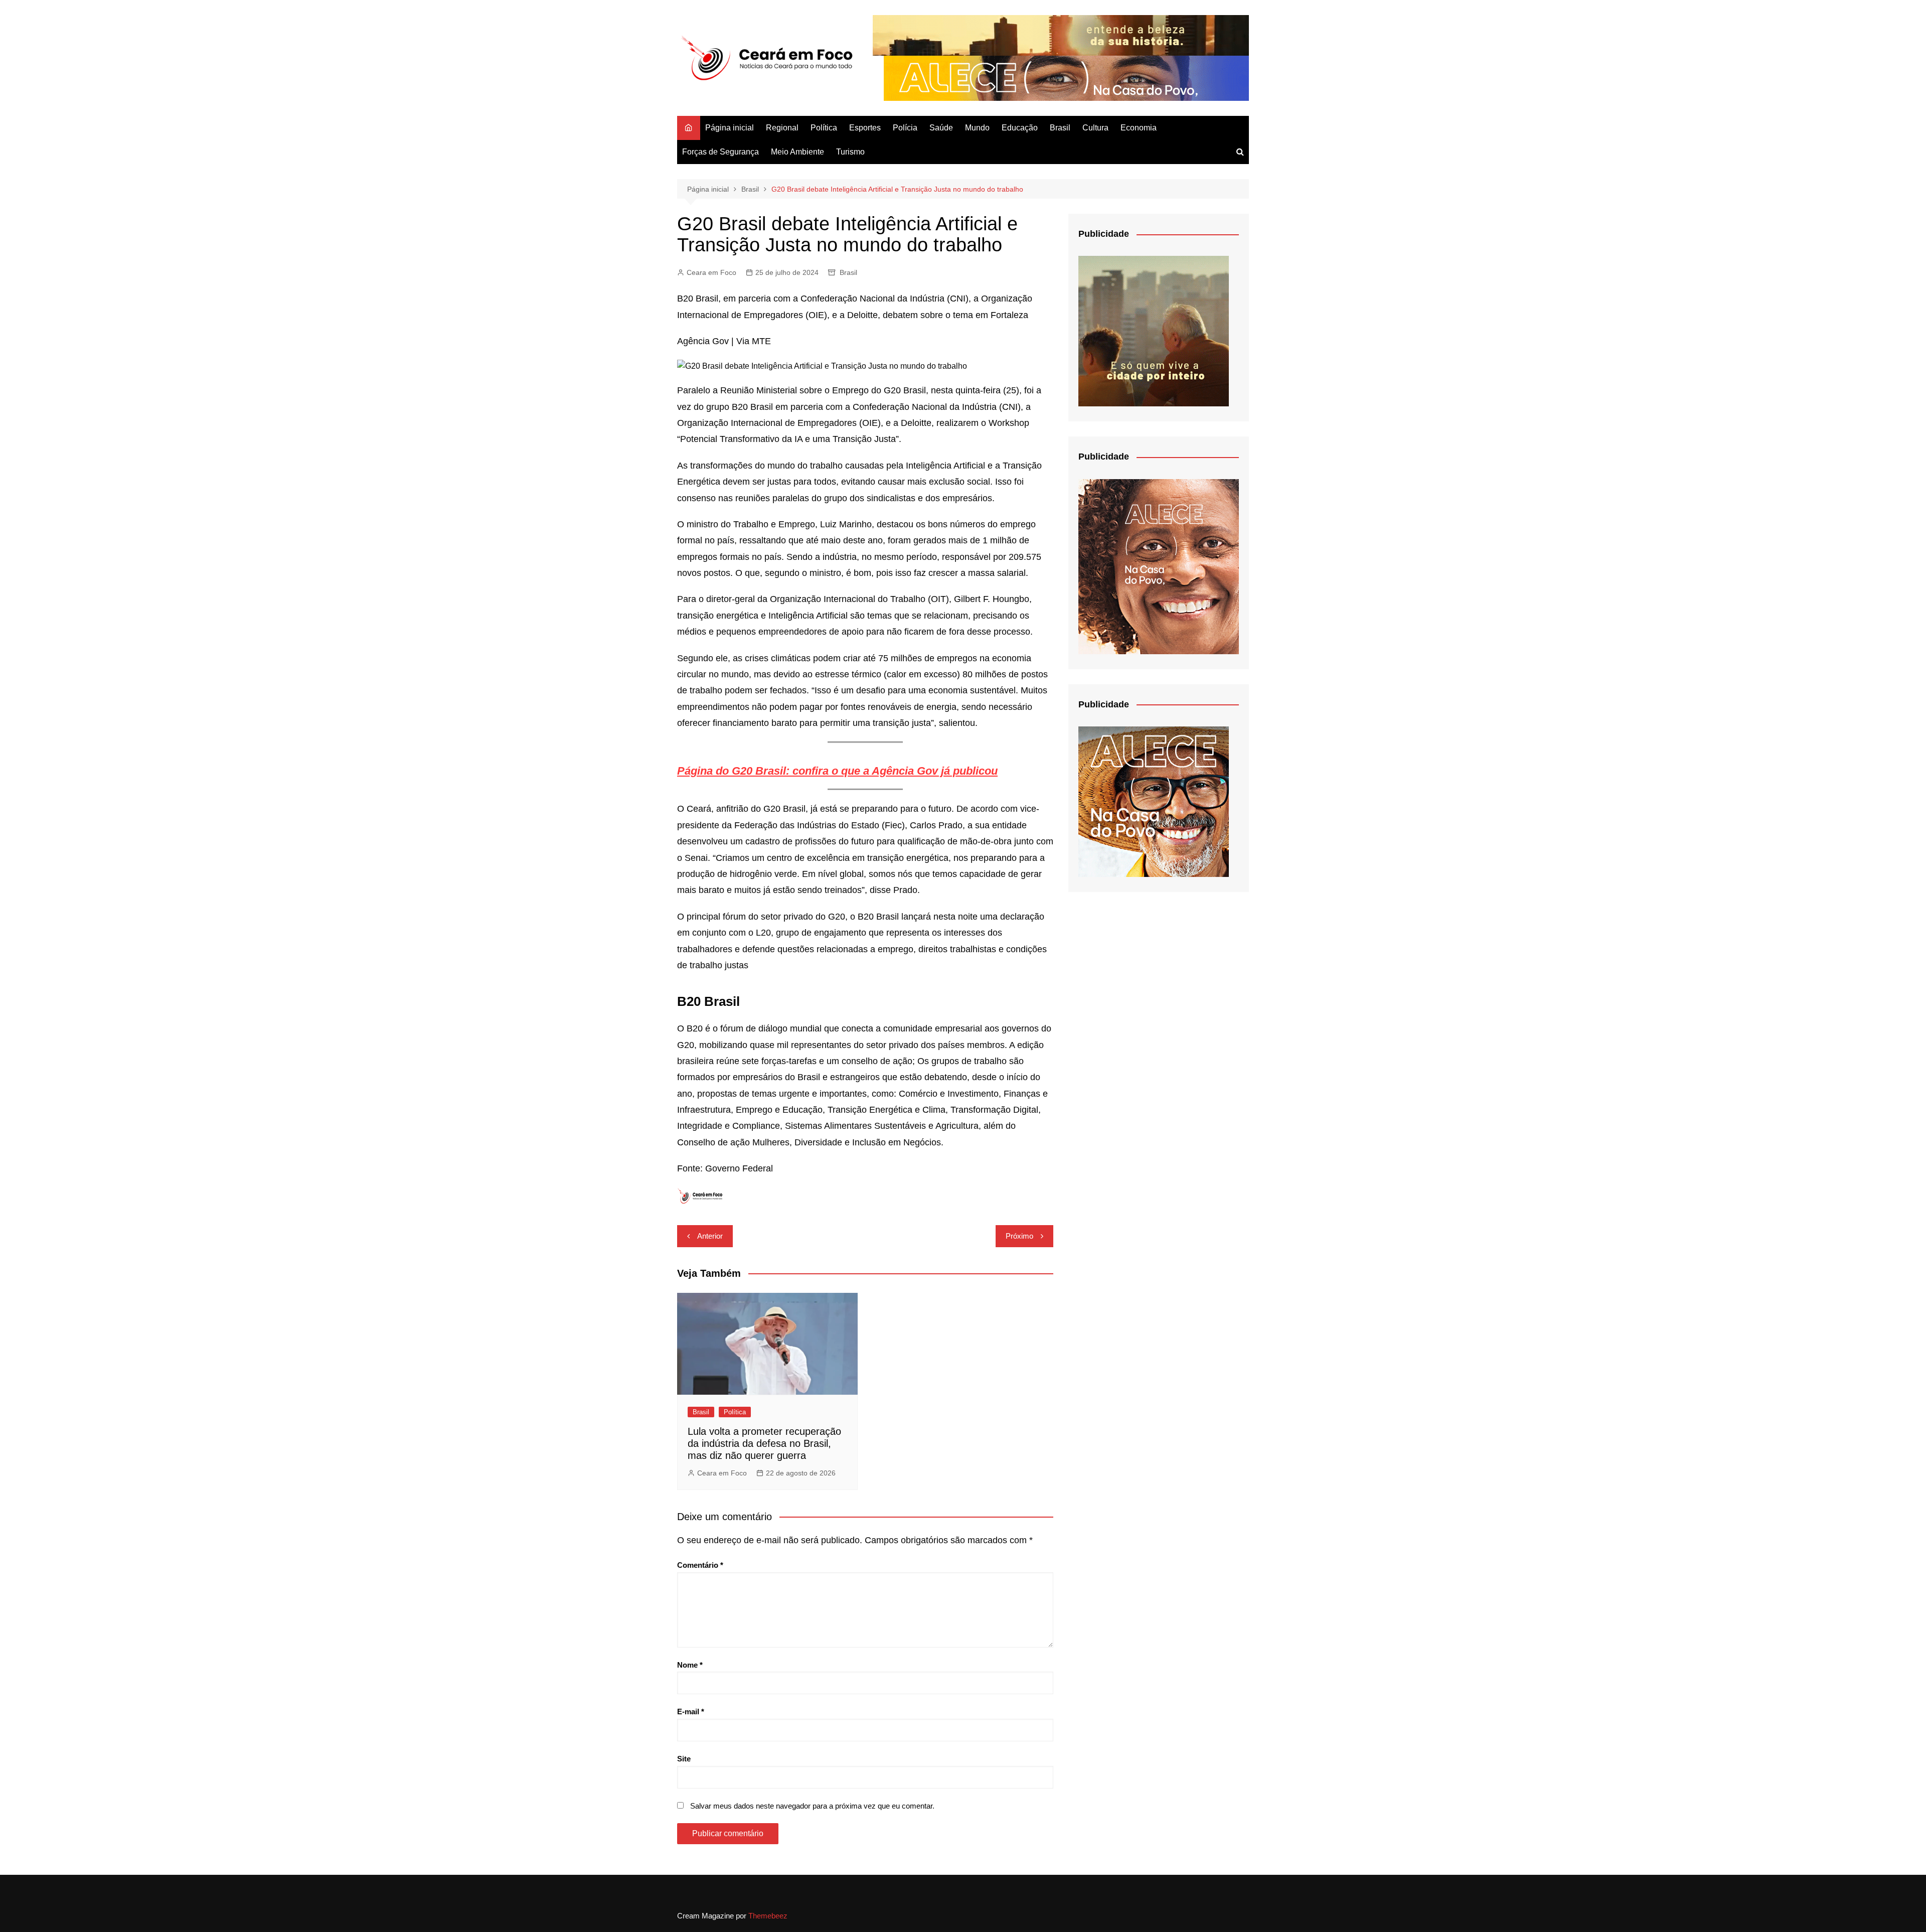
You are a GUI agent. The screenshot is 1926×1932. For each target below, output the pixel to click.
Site (684, 1759)
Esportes (865, 128)
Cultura (1095, 128)
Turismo (850, 152)
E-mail (691, 1712)
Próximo (1019, 1236)
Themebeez (768, 1916)
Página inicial (730, 128)
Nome (690, 1665)
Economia (1139, 128)
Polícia (905, 128)
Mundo (977, 128)
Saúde (941, 128)
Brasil (1060, 128)
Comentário (700, 1565)
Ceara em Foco (711, 272)
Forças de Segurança (720, 152)
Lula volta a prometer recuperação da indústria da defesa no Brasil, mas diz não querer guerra (764, 1443)
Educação (1020, 128)
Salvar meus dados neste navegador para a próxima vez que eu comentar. (812, 1806)
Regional (782, 128)
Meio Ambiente (797, 152)
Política (824, 128)
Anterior (710, 1236)
